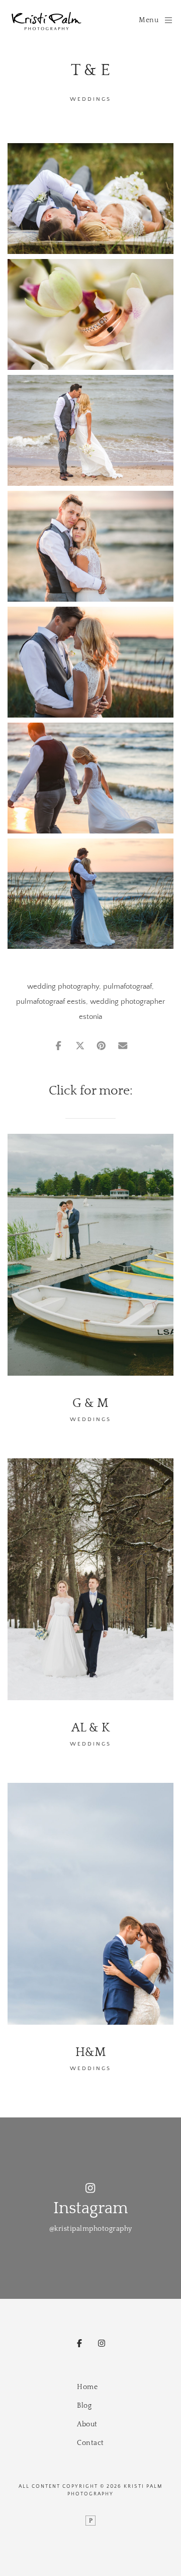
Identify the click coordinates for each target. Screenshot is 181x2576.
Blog (84, 2406)
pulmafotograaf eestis (51, 1002)
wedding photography (63, 986)
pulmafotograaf (127, 986)
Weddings (90, 99)
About (87, 2424)
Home (87, 2387)
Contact (90, 2443)
